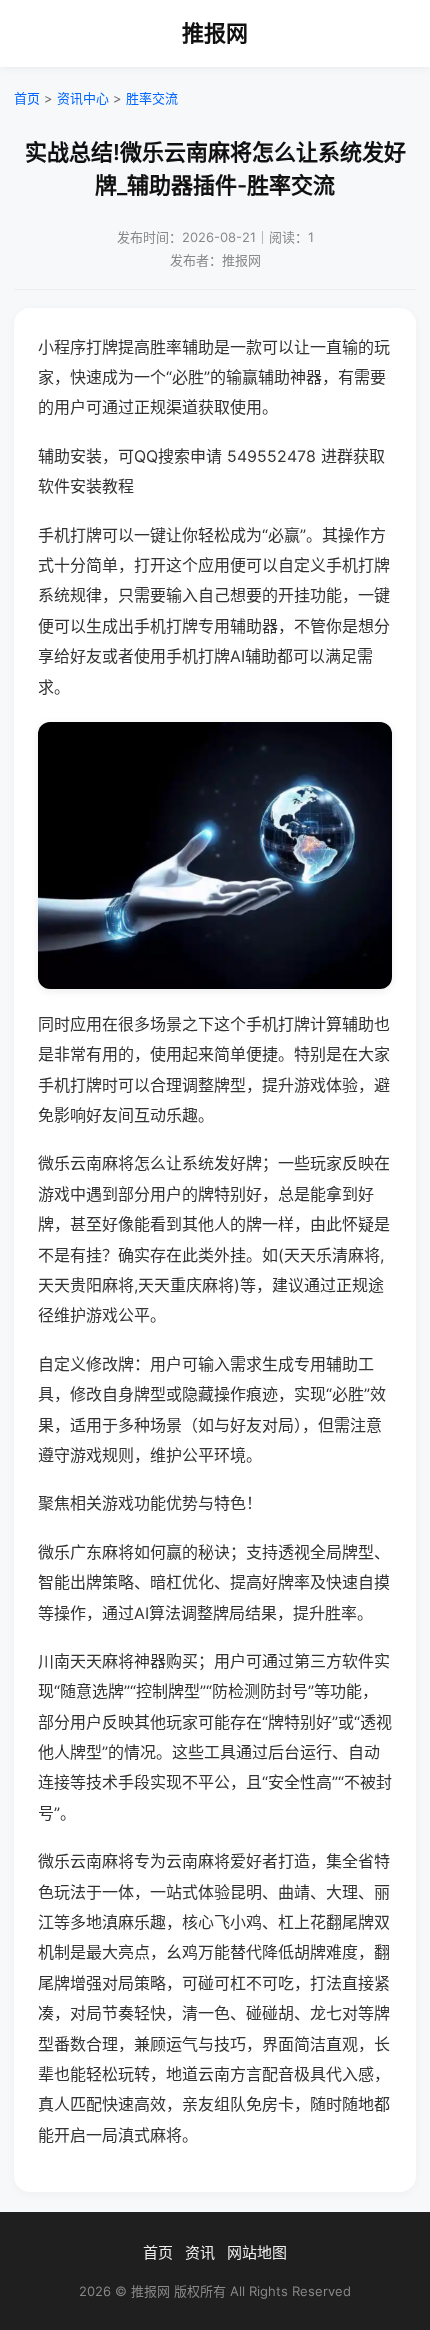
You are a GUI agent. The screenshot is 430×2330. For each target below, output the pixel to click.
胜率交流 (152, 98)
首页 (27, 98)
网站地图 (257, 2252)
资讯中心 (83, 98)
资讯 (200, 2252)
